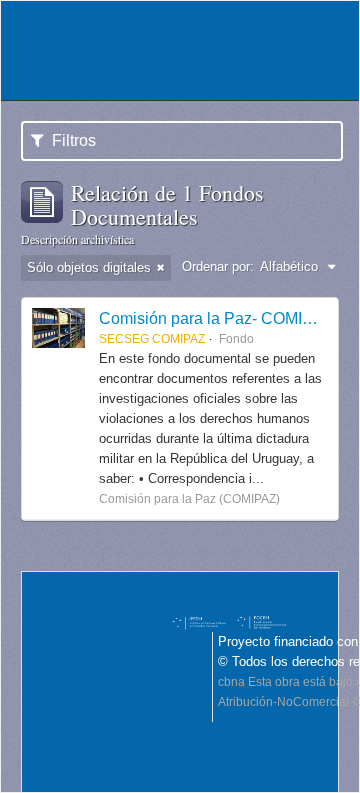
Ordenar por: (218, 266)
